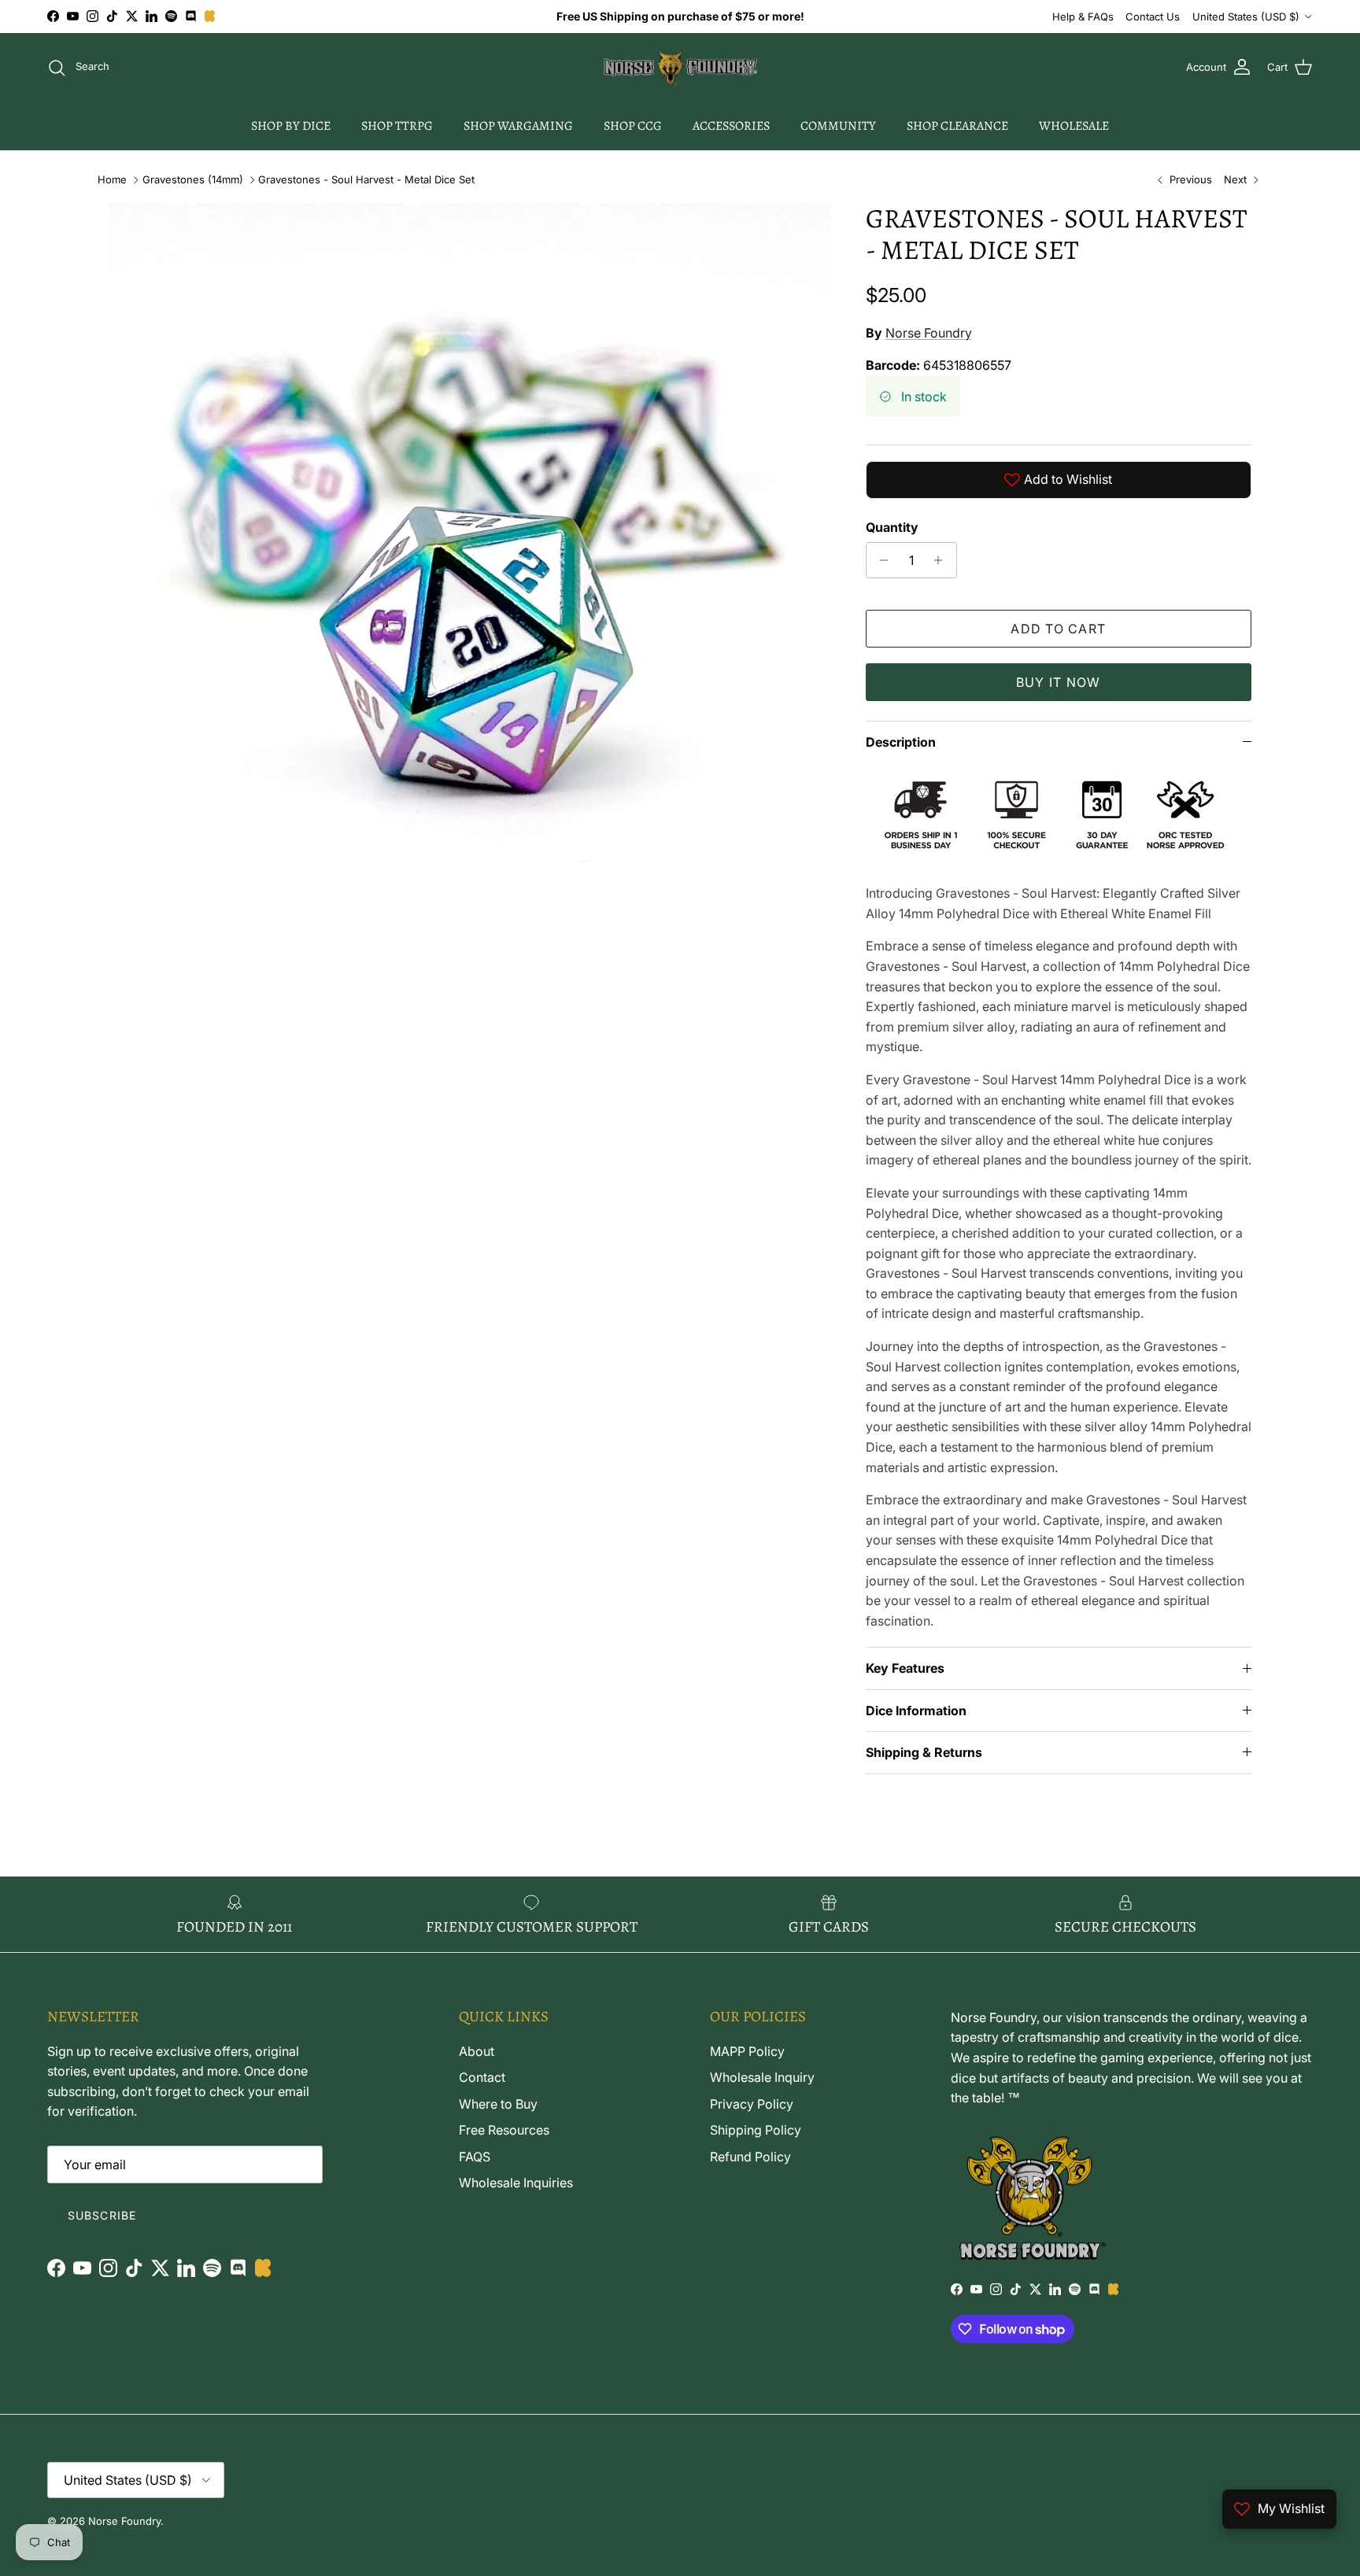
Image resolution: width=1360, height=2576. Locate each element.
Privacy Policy (752, 2104)
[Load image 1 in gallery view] (470, 564)
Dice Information (916, 1711)
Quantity (892, 527)
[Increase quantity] (942, 560)
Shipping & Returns (924, 1752)
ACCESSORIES (731, 126)
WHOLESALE (1074, 126)
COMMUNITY (838, 126)
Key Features (905, 1668)
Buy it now (1059, 682)
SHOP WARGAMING (518, 126)
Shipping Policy (756, 2130)
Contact (482, 2077)
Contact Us (1153, 17)
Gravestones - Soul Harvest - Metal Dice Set (366, 179)
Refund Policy (750, 2157)
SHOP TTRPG (397, 126)
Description (901, 742)
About (477, 2051)
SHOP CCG (633, 126)
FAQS (475, 2157)
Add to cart (1058, 629)
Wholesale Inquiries (516, 2183)
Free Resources (504, 2130)
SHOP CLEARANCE (957, 126)
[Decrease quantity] (880, 560)
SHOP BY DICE (291, 126)
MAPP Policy (747, 2051)
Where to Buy (498, 2104)
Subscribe (102, 2215)
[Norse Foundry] (680, 68)
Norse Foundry (929, 333)
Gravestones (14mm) (193, 179)
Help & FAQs (1083, 17)
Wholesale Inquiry (762, 2077)
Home (112, 179)
